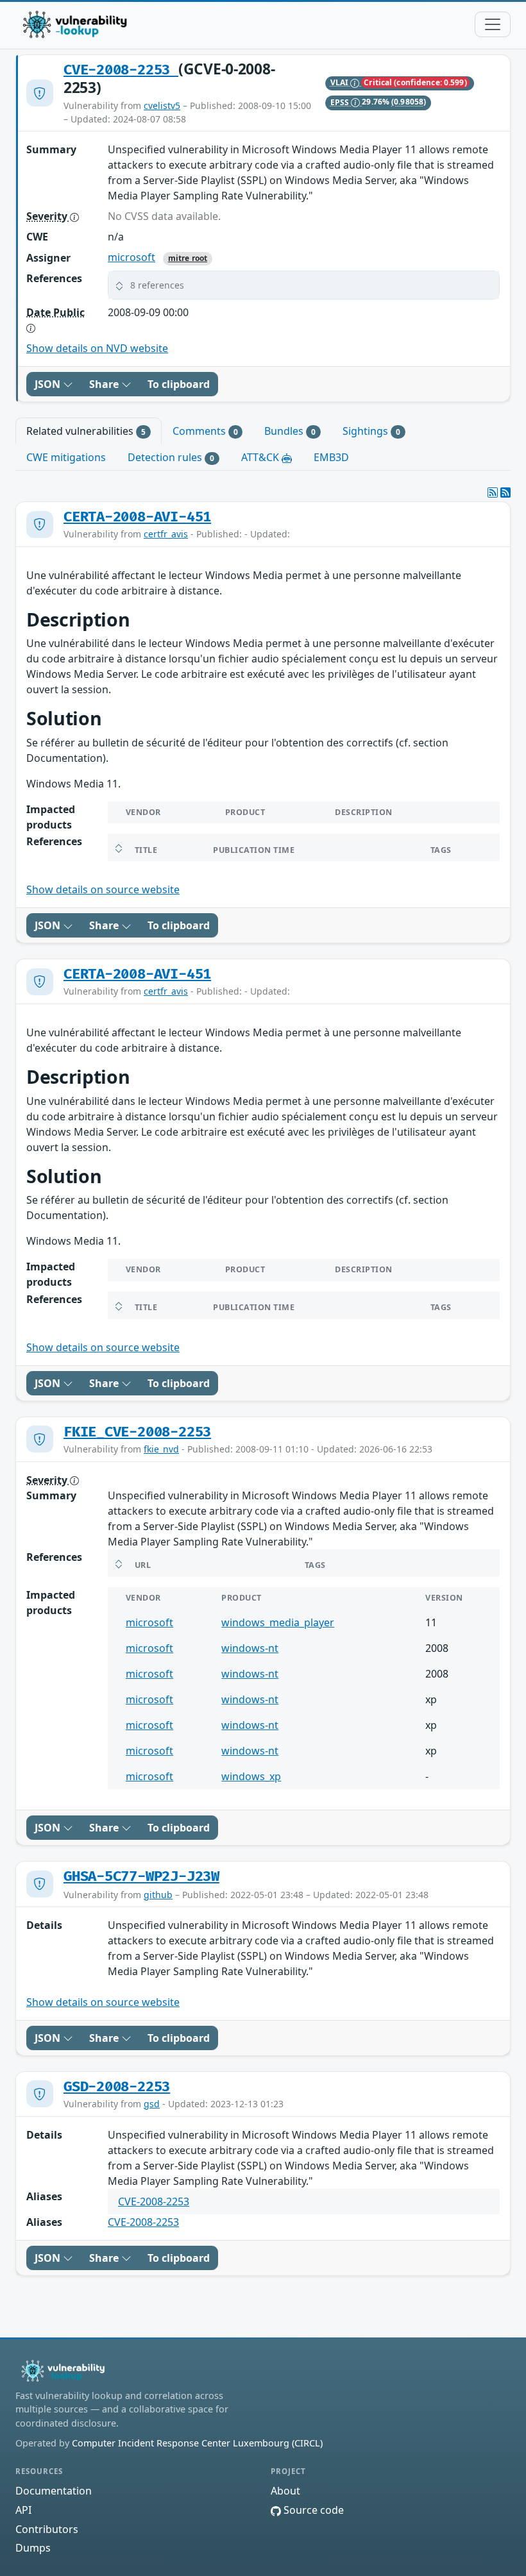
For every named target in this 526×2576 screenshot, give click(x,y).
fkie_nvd (161, 1449)
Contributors (47, 2529)
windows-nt (250, 1648)
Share (105, 384)
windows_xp (251, 1776)
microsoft (131, 257)
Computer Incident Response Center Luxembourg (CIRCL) (197, 2443)
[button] (304, 285)
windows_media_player (278, 1622)
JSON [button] (49, 384)
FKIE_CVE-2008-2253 (137, 1432)
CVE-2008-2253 (121, 70)
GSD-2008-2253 (117, 2087)
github (158, 1895)
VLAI (341, 82)
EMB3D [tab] (331, 457)
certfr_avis (166, 534)
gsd (152, 2104)
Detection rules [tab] (171, 457)
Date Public (55, 312)
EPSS (341, 102)
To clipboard (179, 384)
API (23, 2510)
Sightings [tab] (371, 431)
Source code (312, 2510)
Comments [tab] (205, 431)
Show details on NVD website (97, 348)
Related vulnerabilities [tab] (86, 431)
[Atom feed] (493, 492)
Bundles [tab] (290, 431)
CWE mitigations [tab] (66, 457)
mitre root (188, 258)
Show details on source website (103, 889)
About (285, 2491)
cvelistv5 (162, 105)
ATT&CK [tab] (261, 457)
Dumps (33, 2548)
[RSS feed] (505, 492)
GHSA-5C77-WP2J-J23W (141, 1877)
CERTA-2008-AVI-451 (137, 517)
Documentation (54, 2491)
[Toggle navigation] (493, 24)
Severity (48, 216)
